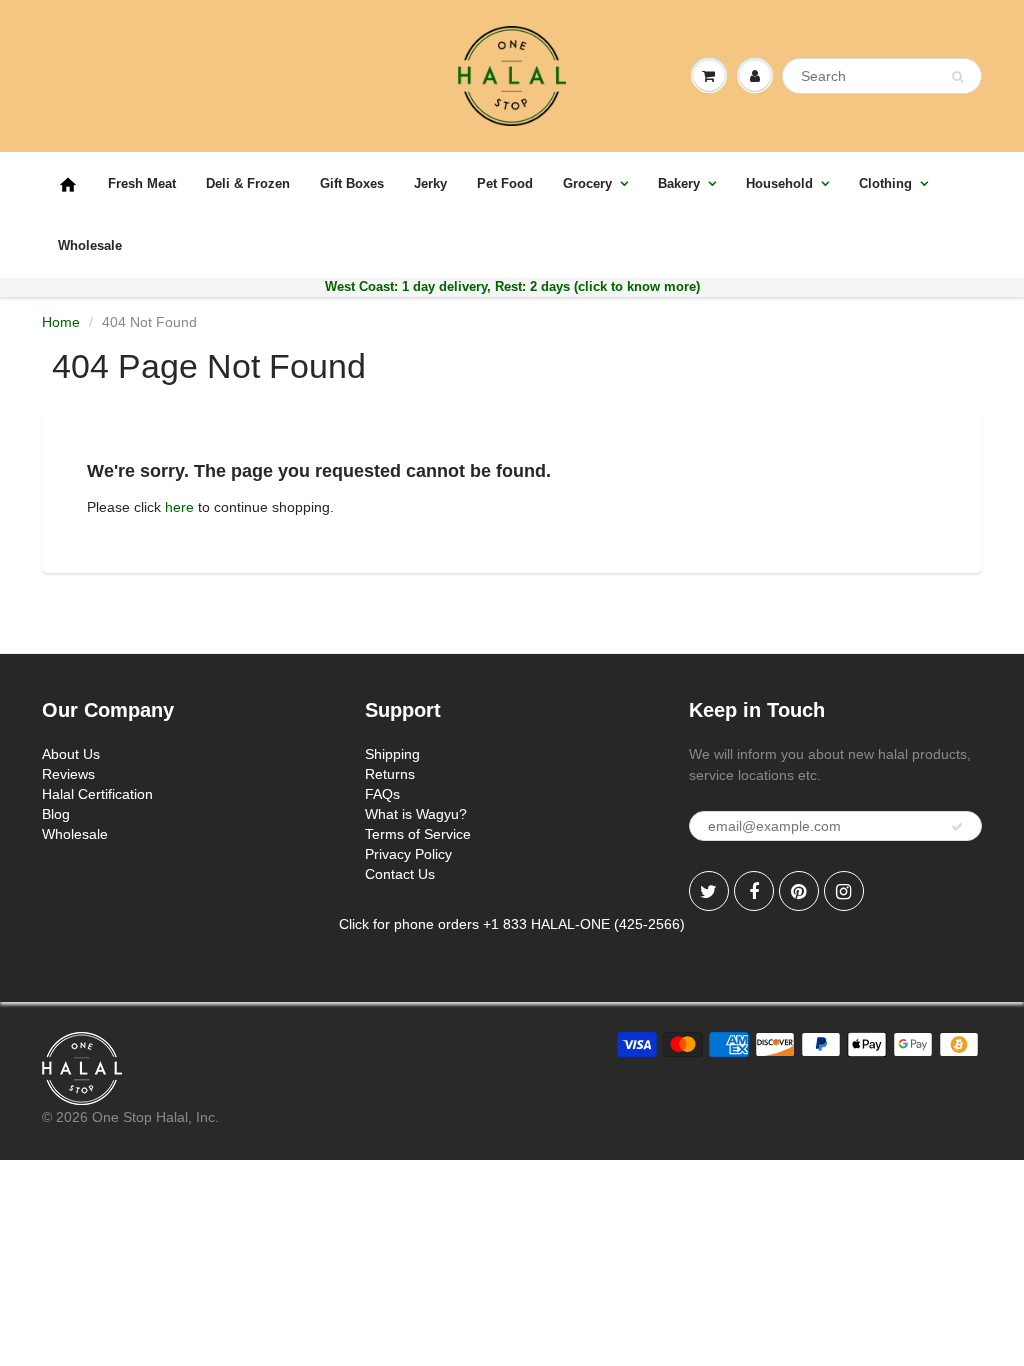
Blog (56, 814)
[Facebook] (754, 891)
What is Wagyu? (416, 814)
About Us (71, 754)
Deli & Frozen (248, 183)
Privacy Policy (408, 854)
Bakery (679, 183)
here (179, 507)
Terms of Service (418, 834)
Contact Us (400, 874)
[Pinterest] (799, 891)
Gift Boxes (352, 183)
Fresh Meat (142, 183)
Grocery (587, 183)
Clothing (885, 183)
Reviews (68, 774)
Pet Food (505, 183)
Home (61, 322)
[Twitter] (709, 891)
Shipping (392, 754)
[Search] (957, 77)
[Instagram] (844, 891)
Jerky (430, 183)
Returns (390, 774)
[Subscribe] (957, 827)
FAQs (382, 794)
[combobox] (882, 76)
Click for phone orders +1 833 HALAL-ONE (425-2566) (512, 924)
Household (779, 183)
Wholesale (90, 245)
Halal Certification (97, 794)
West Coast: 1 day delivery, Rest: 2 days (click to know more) (512, 286)
